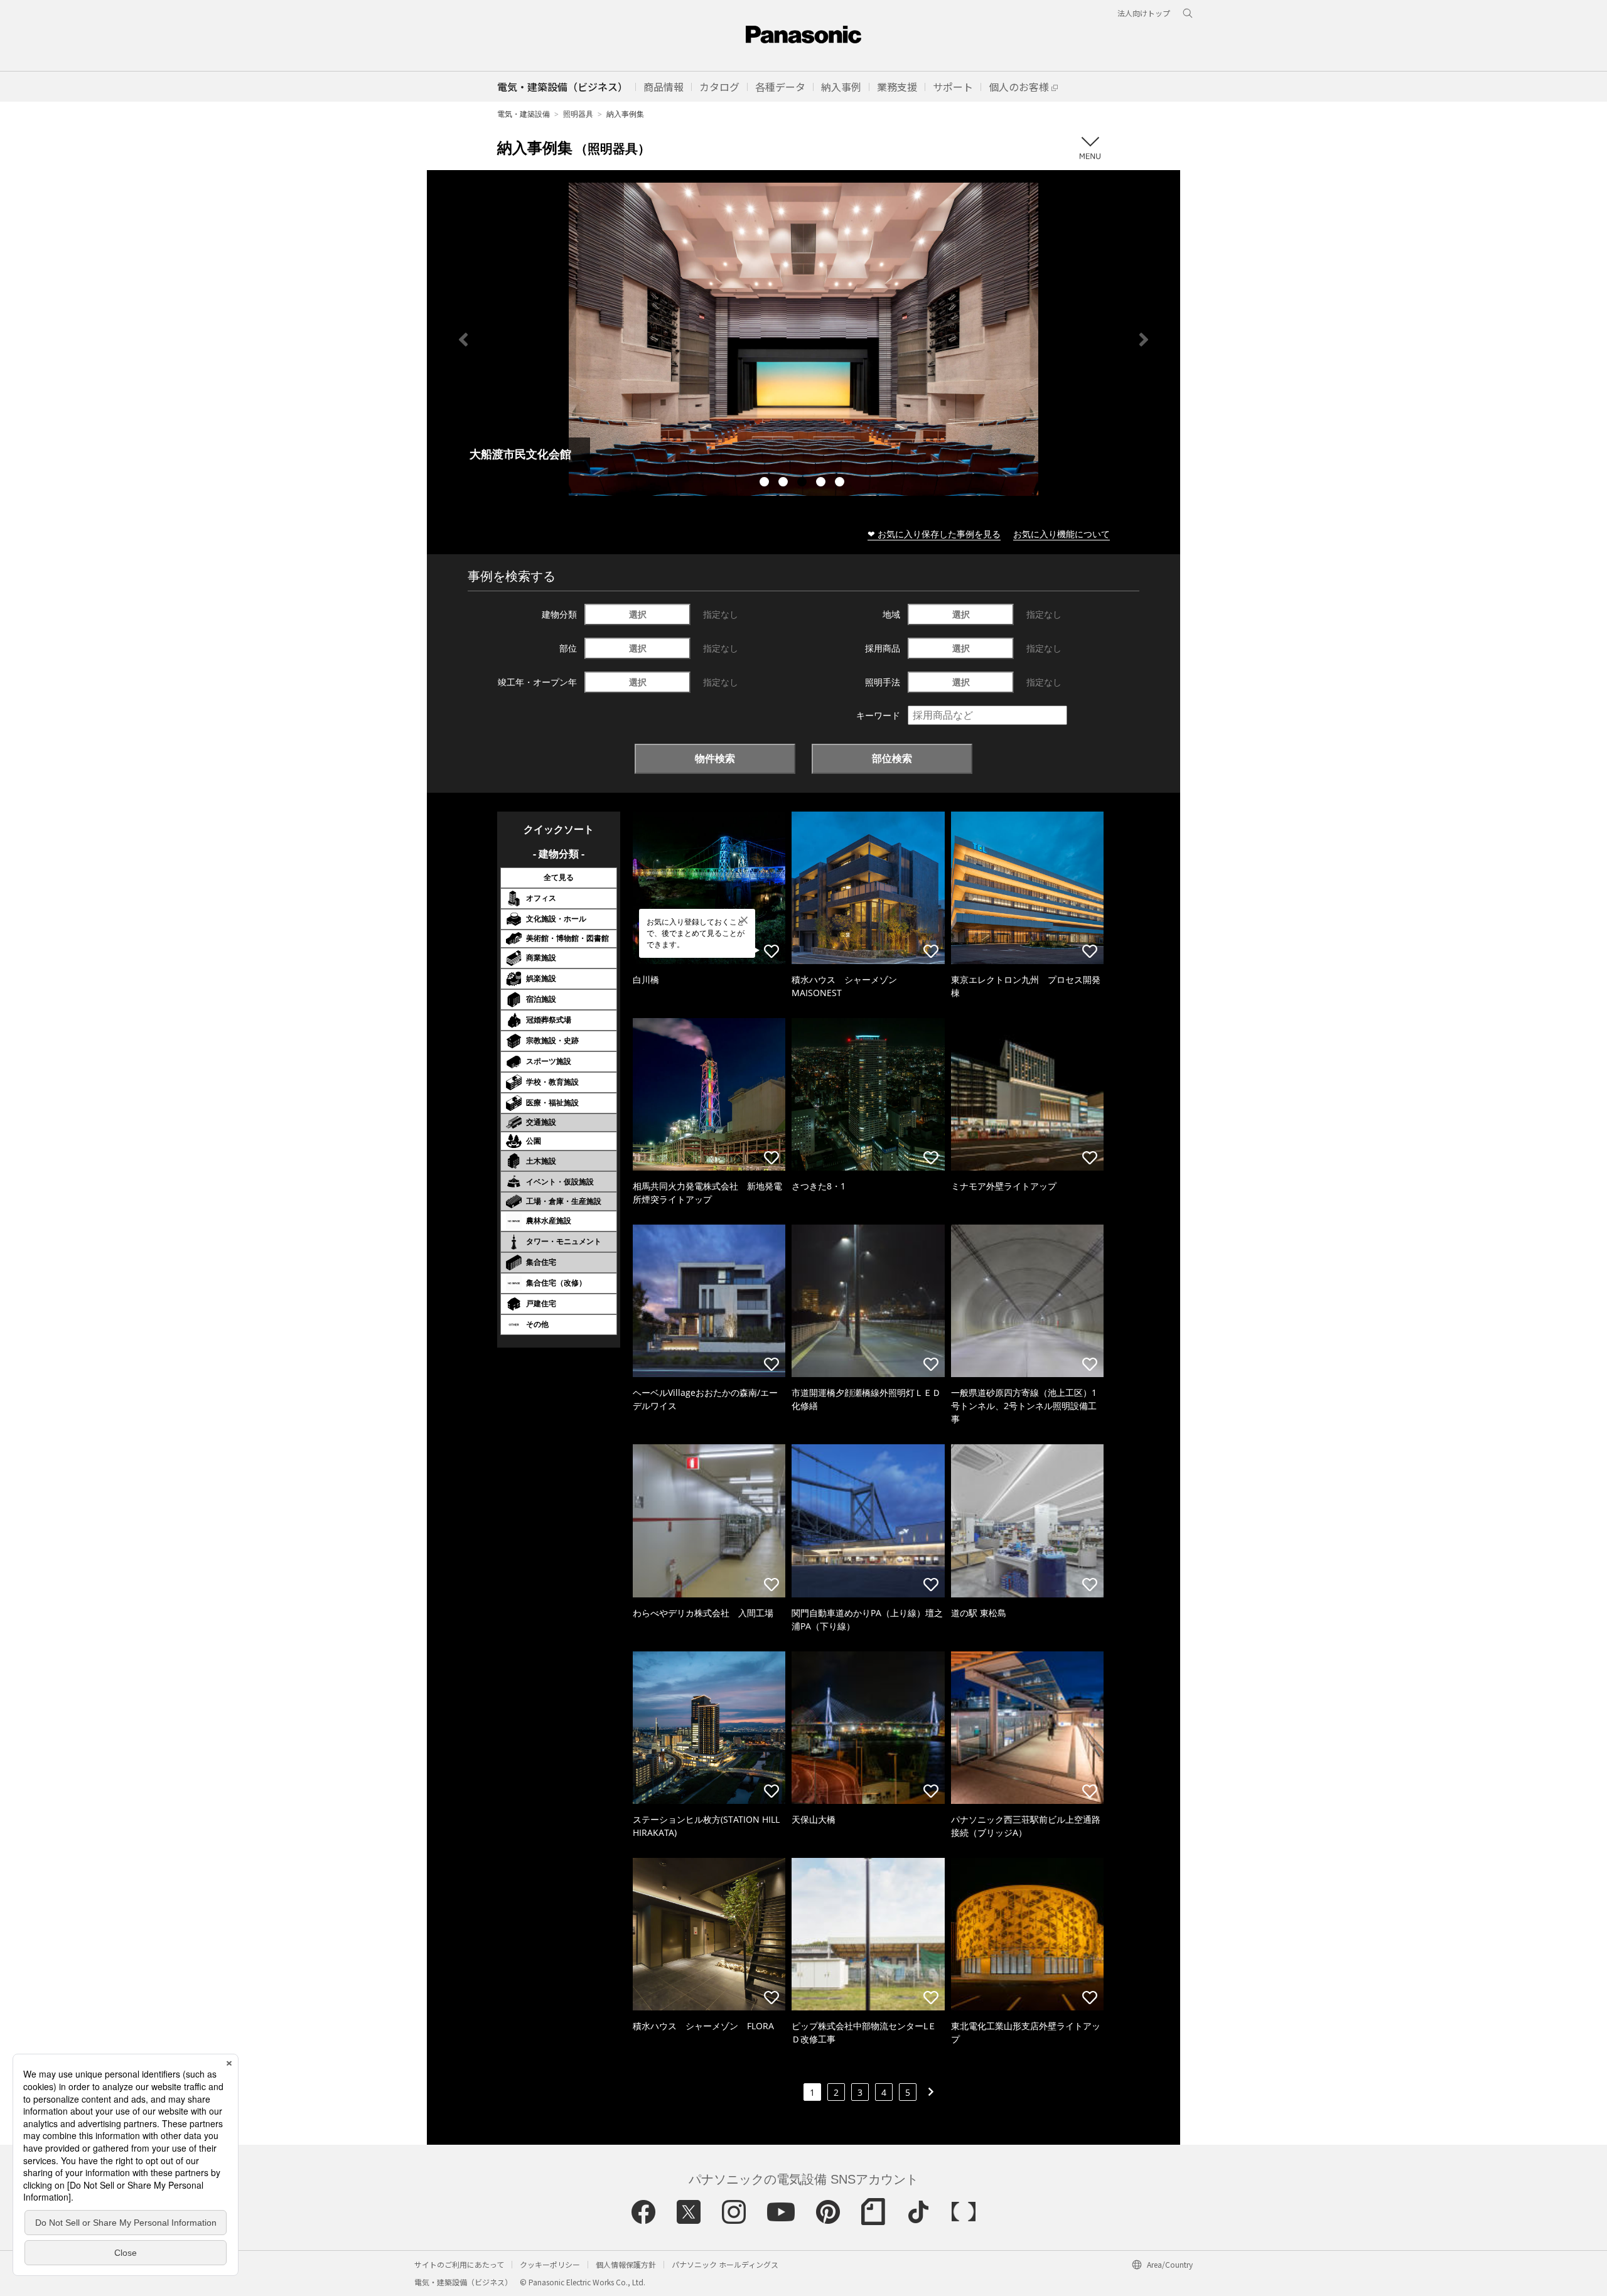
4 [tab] (822, 483)
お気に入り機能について (1061, 534)
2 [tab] (785, 483)
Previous (463, 340)
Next (1144, 340)
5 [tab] (841, 483)
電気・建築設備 (524, 114)
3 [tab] (803, 483)
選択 (638, 614)
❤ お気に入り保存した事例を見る (934, 534)
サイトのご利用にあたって (459, 2264)
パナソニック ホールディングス (725, 2264)
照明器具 (578, 114)
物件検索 (715, 758)
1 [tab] (766, 483)
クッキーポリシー (550, 2264)
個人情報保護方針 (626, 2264)
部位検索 (892, 758)
